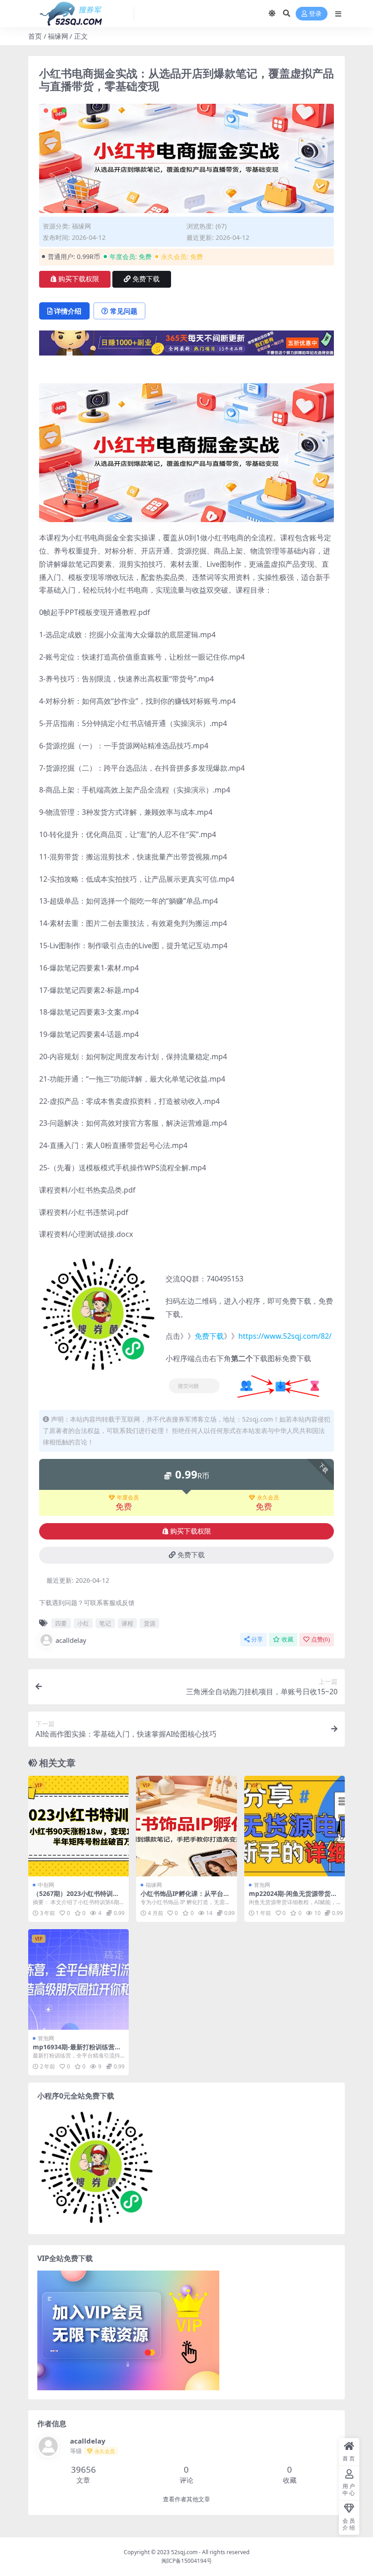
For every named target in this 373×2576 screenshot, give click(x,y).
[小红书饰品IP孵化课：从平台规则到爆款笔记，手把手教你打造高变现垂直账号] (186, 1826)
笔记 (105, 1623)
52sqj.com (184, 2552)
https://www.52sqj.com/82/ (285, 1336)
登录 (315, 14)
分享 (257, 1639)
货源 (150, 1623)
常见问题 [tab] (124, 311)
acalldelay (71, 1640)
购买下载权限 (79, 279)
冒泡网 (262, 1885)
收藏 (287, 1639)
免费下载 (146, 279)
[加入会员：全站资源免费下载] (186, 346)
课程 (127, 1623)
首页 (35, 36)
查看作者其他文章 (186, 2499)
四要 (61, 1623)
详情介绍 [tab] (68, 311)
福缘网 (58, 36)
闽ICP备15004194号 (187, 2561)
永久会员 (268, 1498)
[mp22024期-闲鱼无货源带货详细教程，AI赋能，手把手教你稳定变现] (295, 1826)
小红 (83, 1623)
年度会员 (128, 1498)
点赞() (320, 1639)
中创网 (46, 1885)
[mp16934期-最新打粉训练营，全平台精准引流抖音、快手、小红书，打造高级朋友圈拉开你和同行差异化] (78, 1979)
